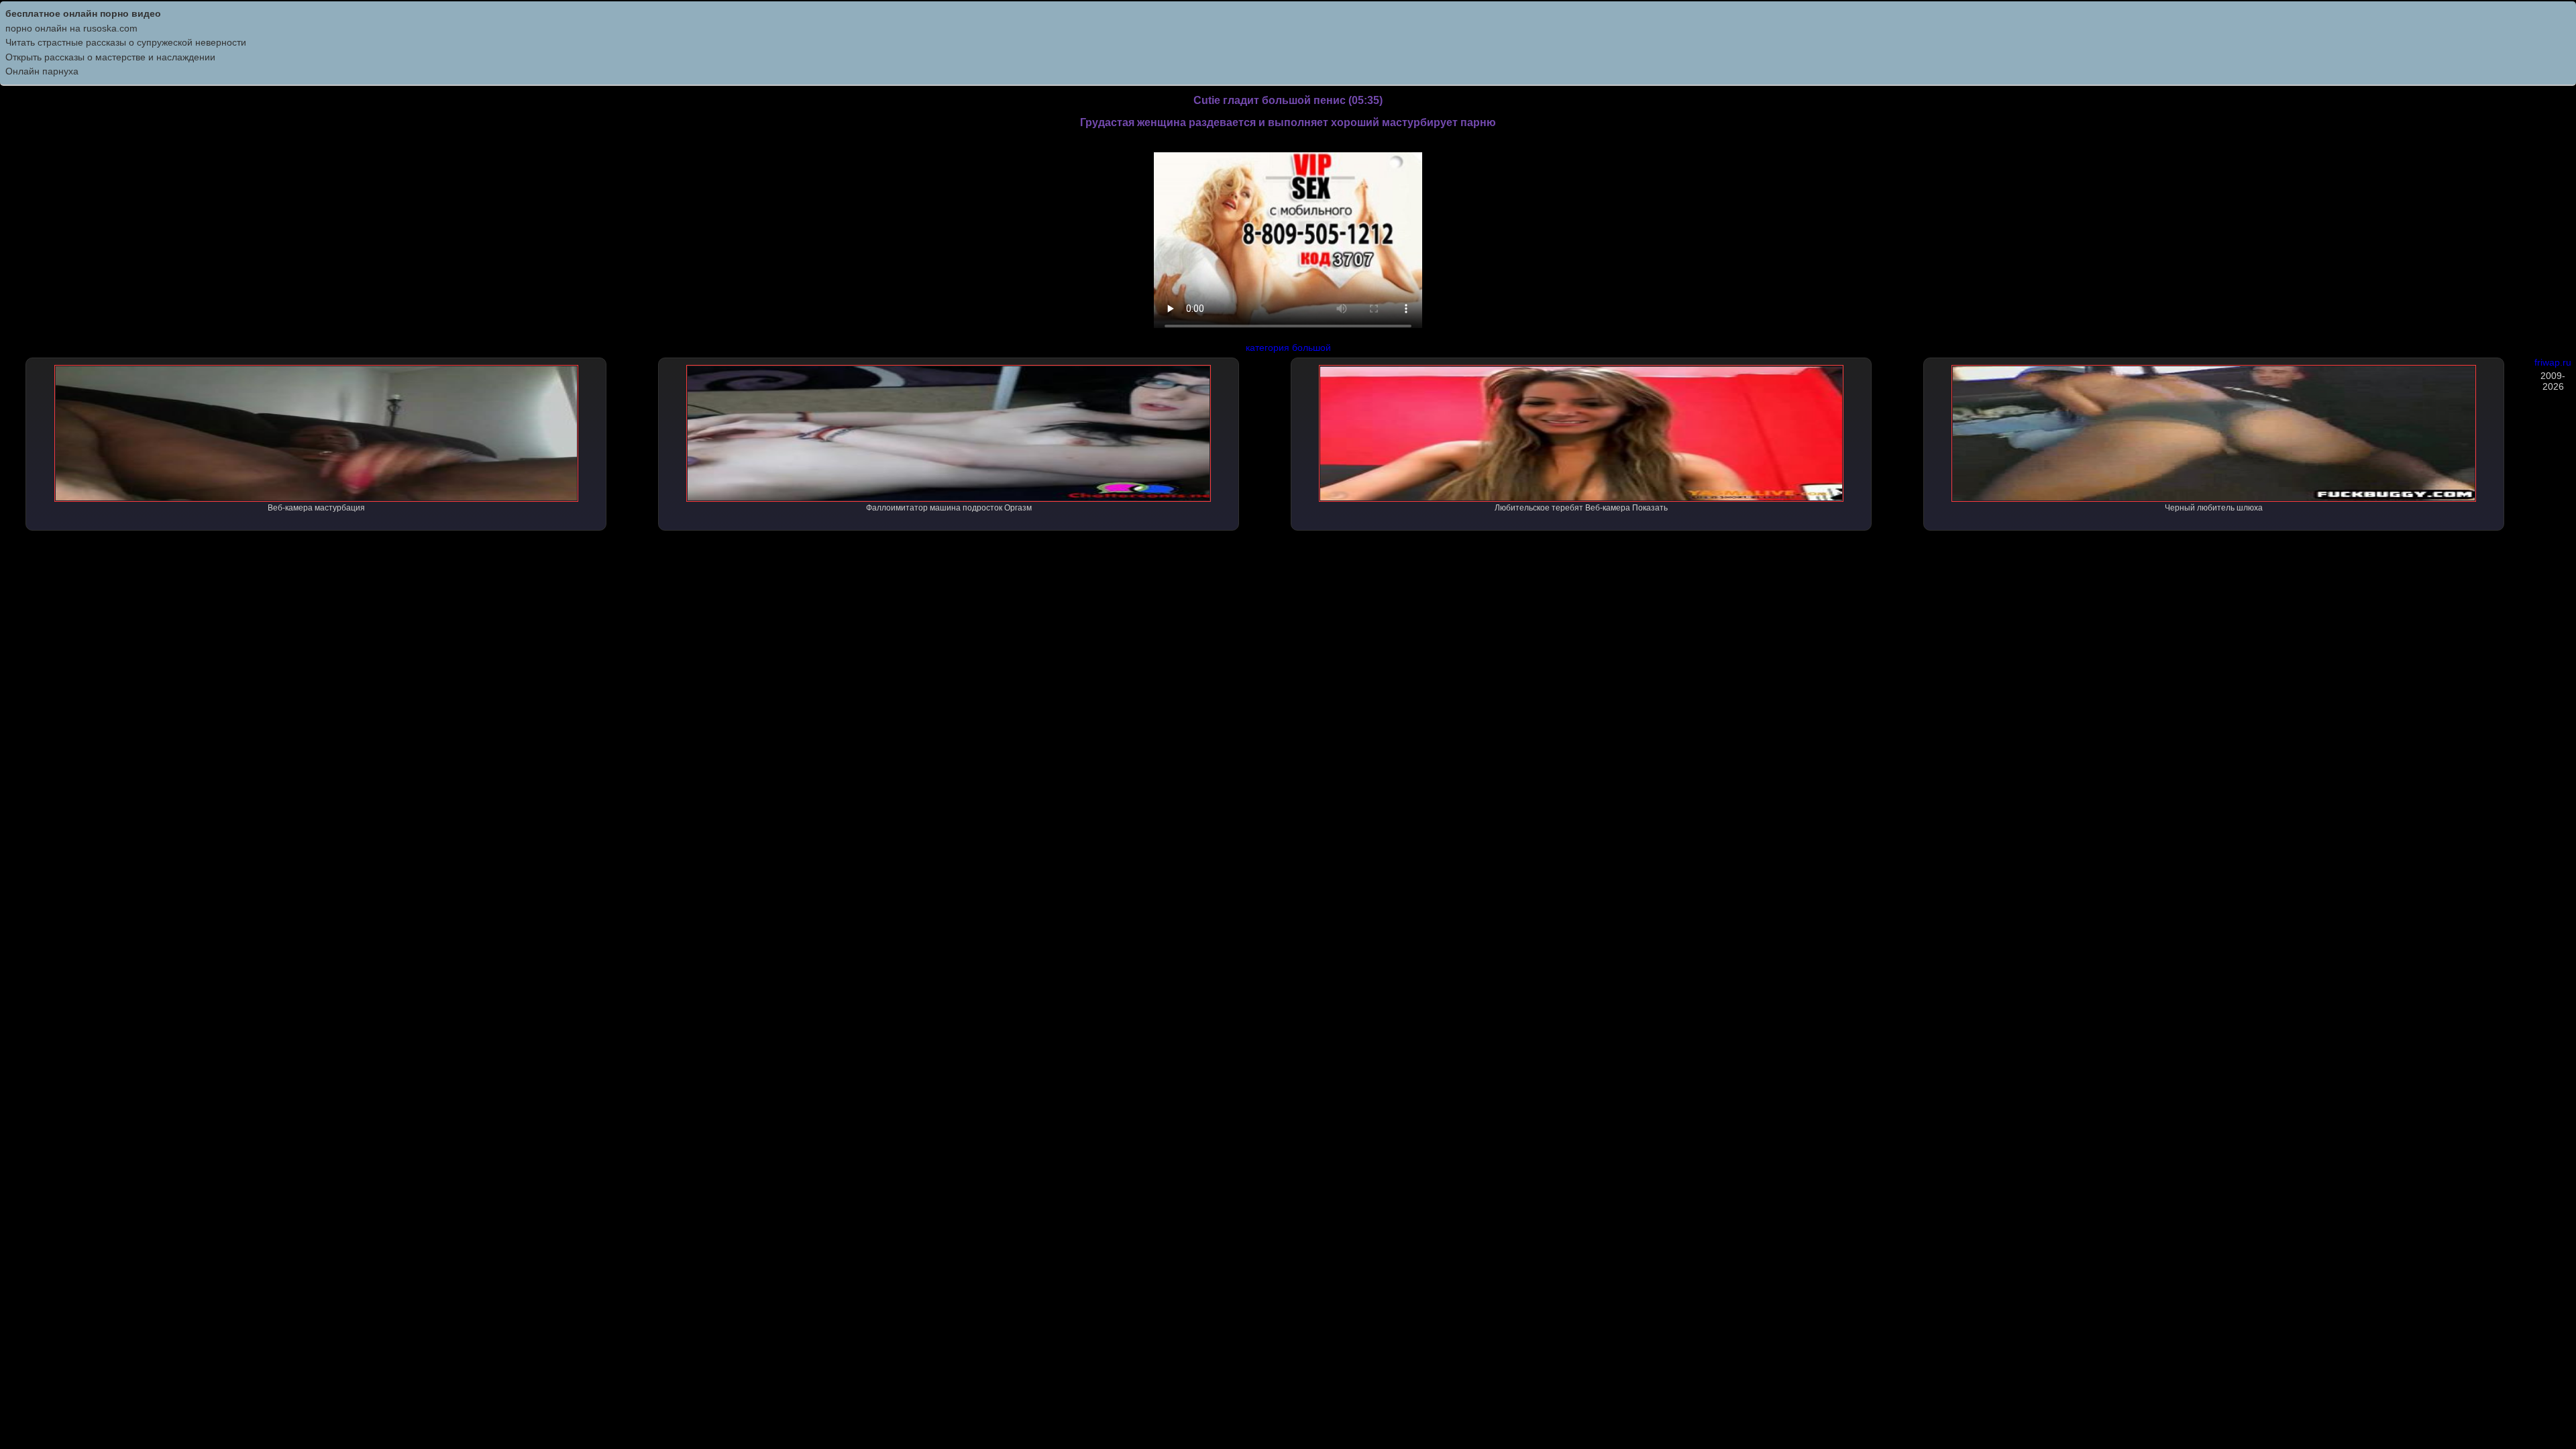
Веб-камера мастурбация (316, 508)
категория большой (1288, 347)
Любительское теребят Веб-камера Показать (1581, 508)
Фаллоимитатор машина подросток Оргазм (949, 508)
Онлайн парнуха (42, 71)
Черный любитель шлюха (2214, 508)
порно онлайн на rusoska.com (71, 28)
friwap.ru (2553, 362)
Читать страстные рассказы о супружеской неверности (126, 42)
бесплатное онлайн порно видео (83, 13)
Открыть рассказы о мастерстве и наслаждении (110, 57)
